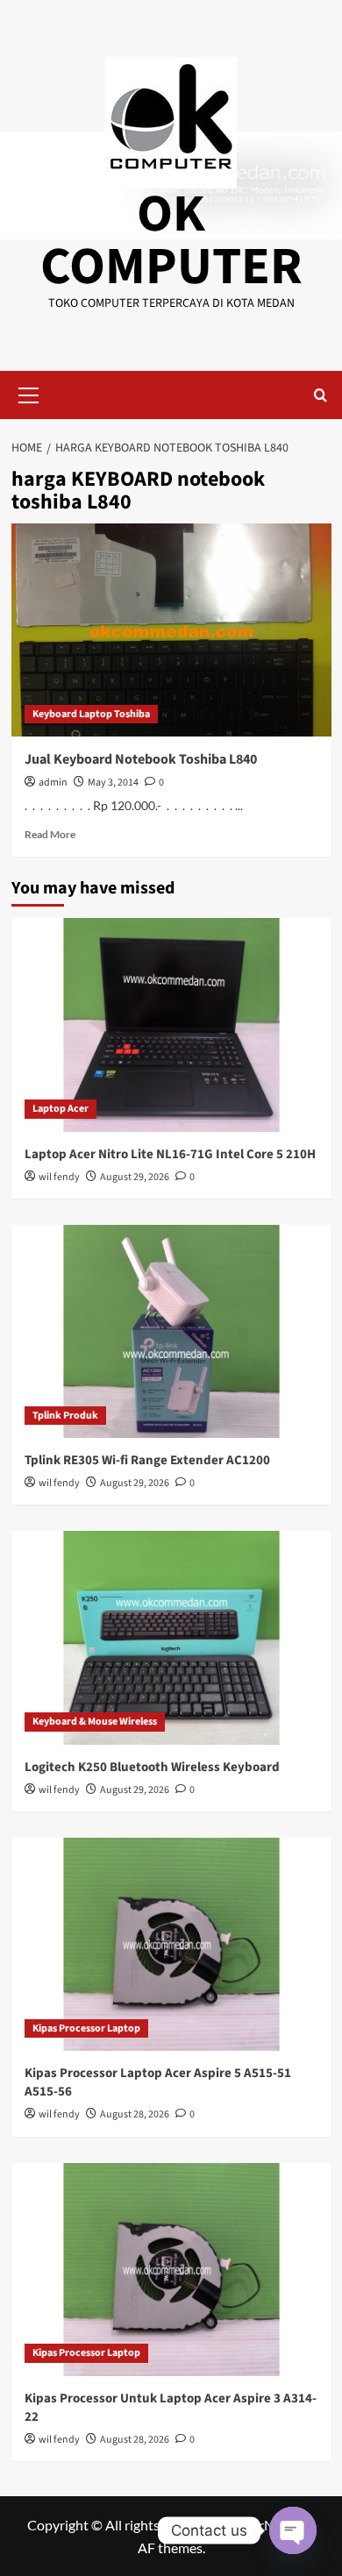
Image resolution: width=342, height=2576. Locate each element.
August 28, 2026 (135, 2114)
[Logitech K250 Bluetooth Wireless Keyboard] (171, 1637)
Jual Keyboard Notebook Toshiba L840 (141, 759)
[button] (29, 393)
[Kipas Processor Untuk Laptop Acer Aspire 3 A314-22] (171, 2270)
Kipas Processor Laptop (86, 2028)
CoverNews (263, 2525)
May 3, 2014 (113, 783)
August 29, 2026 (135, 1177)
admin (53, 783)
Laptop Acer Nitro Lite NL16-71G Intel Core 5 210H (170, 1154)
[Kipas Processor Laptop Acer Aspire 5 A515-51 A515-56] (171, 1944)
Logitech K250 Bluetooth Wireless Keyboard (152, 1767)
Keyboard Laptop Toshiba (91, 714)
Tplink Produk (65, 1416)
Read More (50, 834)
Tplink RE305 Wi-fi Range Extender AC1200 (147, 1460)
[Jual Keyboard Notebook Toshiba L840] (171, 630)
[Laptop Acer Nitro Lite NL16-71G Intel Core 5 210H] (171, 1025)
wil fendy (59, 1177)
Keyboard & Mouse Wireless (95, 1722)
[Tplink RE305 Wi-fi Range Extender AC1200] (171, 1331)
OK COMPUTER (171, 241)
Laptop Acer (61, 1109)
